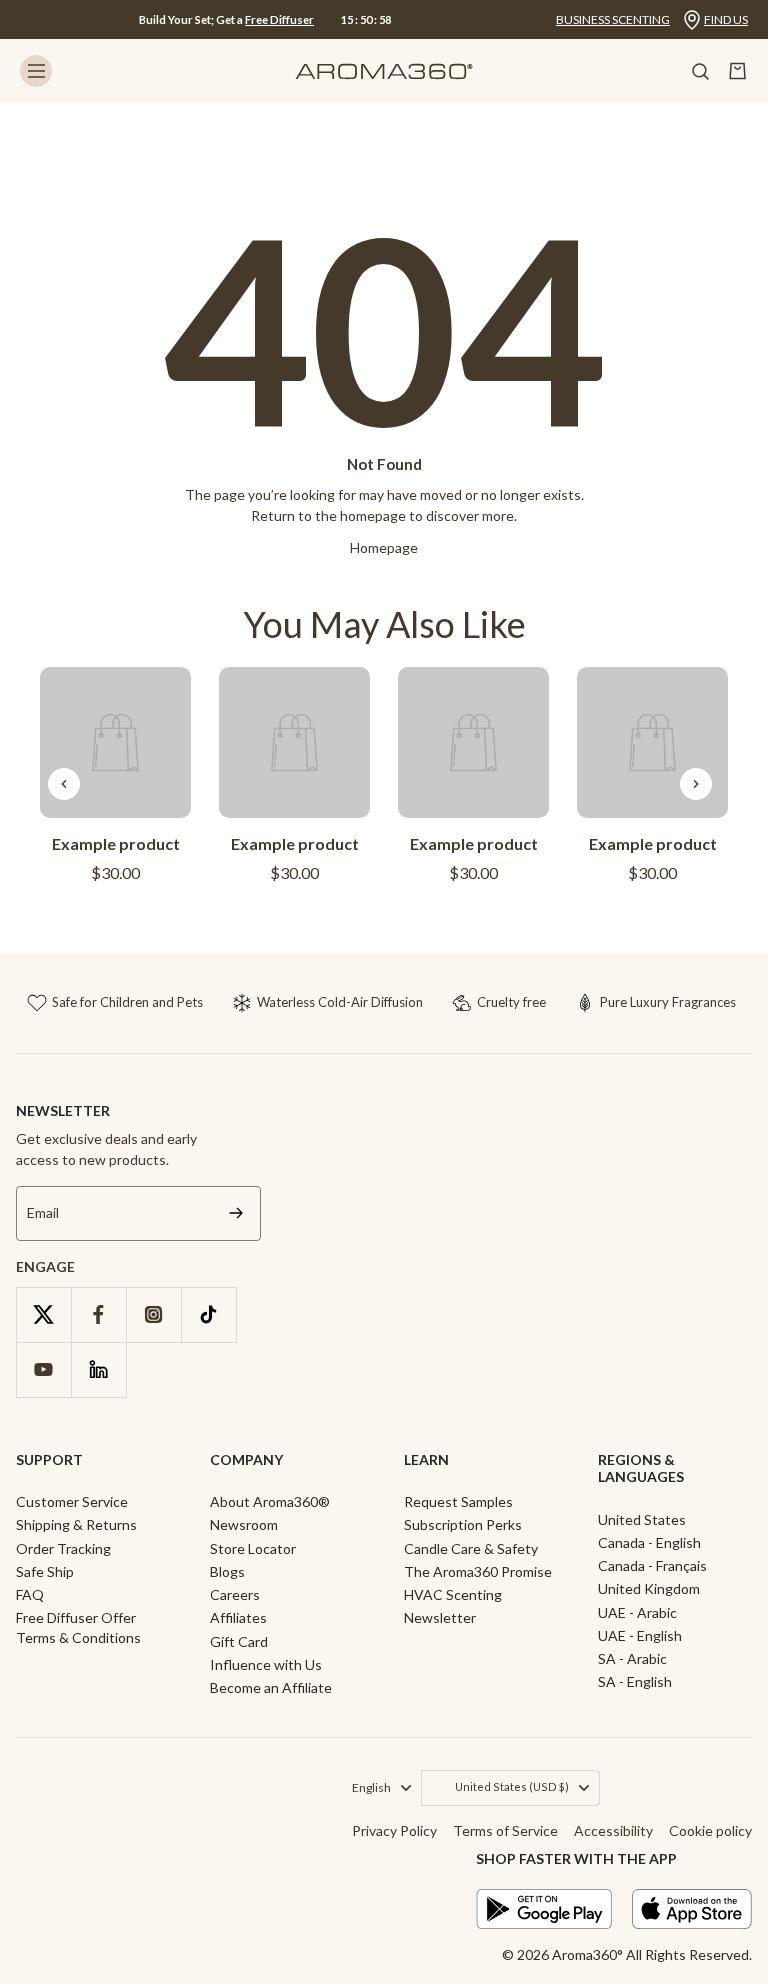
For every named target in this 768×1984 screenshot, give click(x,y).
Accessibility (613, 1830)
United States (642, 1519)
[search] (700, 71)
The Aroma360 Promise (478, 1571)
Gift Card (239, 1641)
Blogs (227, 1571)
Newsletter (440, 1617)
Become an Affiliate (271, 1687)
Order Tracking (63, 1548)
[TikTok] (208, 1314)
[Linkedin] (98, 1369)
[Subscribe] (236, 1213)
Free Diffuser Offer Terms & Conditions (78, 1627)
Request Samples (458, 1501)
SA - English (635, 1681)
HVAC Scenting (453, 1594)
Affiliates (238, 1617)
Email (43, 1213)
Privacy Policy (394, 1830)
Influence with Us (266, 1664)
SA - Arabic (632, 1658)
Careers (235, 1594)
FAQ (30, 1594)
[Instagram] (153, 1314)
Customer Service (72, 1501)
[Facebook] (98, 1314)
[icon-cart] (738, 71)
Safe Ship (45, 1571)
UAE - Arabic (637, 1612)
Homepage (384, 547)
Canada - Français (652, 1565)
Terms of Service (505, 1830)
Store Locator (253, 1548)
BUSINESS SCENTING (613, 19)
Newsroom (244, 1524)
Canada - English (649, 1542)
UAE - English (640, 1635)
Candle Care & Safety (471, 1548)
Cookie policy (710, 1830)
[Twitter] (43, 1314)
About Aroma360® (270, 1501)
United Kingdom (649, 1588)
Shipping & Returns (76, 1524)
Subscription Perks (463, 1524)
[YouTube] (43, 1369)
